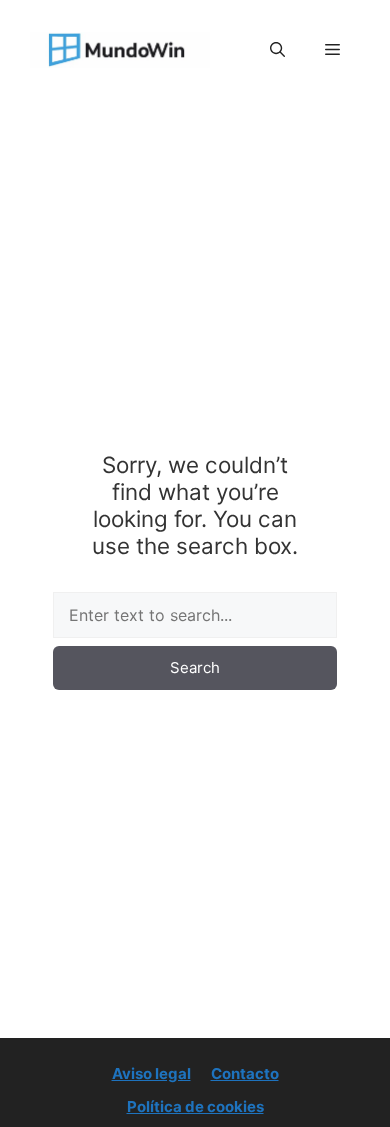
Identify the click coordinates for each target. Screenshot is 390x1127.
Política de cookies (195, 1106)
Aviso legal (151, 1073)
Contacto (245, 1073)
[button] (277, 50)
